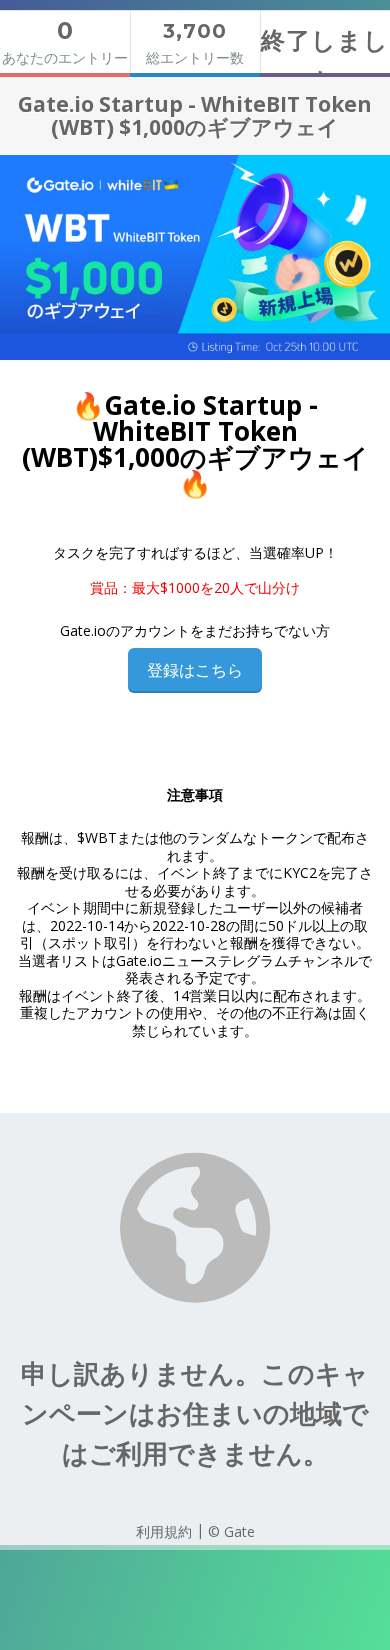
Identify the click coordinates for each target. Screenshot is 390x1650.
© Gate (231, 1531)
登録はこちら (195, 670)
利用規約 (164, 1531)
